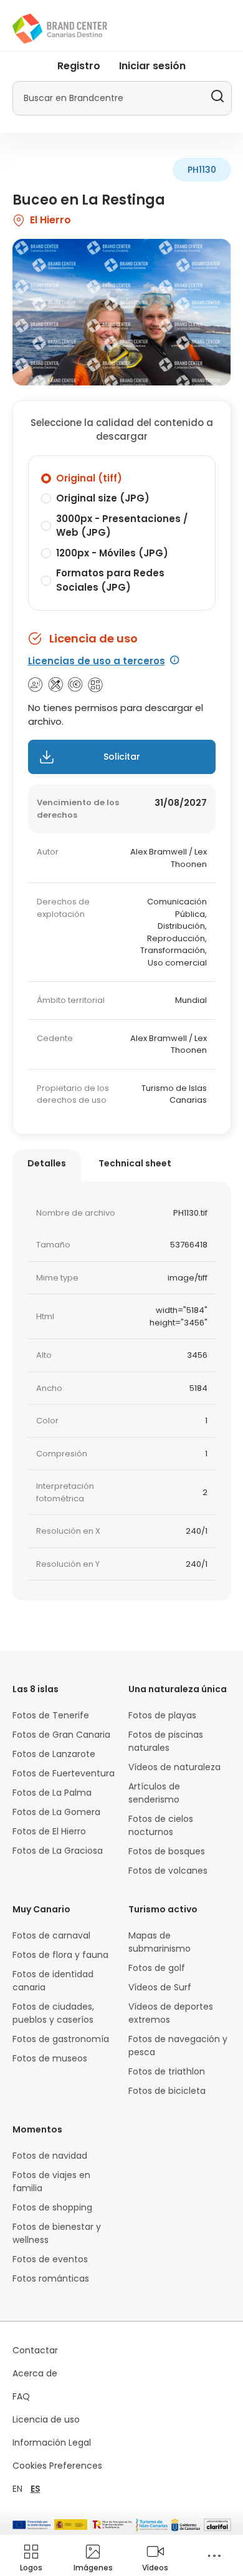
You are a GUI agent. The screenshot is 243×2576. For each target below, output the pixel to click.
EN (17, 2489)
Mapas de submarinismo (160, 1942)
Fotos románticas (51, 2278)
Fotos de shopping (52, 2207)
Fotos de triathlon (167, 2071)
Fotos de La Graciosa (58, 1851)
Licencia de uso (46, 2419)
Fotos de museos (50, 2058)
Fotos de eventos (50, 2259)
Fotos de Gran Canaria (61, 1735)
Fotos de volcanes (168, 1871)
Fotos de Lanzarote (54, 1754)
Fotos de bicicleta (167, 2091)
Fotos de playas (162, 1715)
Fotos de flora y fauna (60, 1955)
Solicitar (122, 757)
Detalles (47, 1163)
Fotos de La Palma (52, 1793)
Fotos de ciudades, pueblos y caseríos (53, 2013)
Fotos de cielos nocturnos (161, 1825)
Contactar (35, 2350)
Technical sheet (135, 1163)
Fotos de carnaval (51, 1935)
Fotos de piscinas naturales (166, 1741)
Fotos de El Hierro (49, 1831)
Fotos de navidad (50, 2156)
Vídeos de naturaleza (174, 1767)
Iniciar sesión (152, 66)
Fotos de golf (157, 1968)
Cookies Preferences (57, 2466)
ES (36, 2489)
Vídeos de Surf (160, 1987)
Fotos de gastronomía (61, 2039)
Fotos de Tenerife (51, 1715)
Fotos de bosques (167, 1851)
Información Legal (52, 2443)
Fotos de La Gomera (56, 1812)
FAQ (21, 2396)
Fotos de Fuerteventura (64, 1773)
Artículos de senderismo (154, 1793)
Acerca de (35, 2373)
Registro (79, 66)
